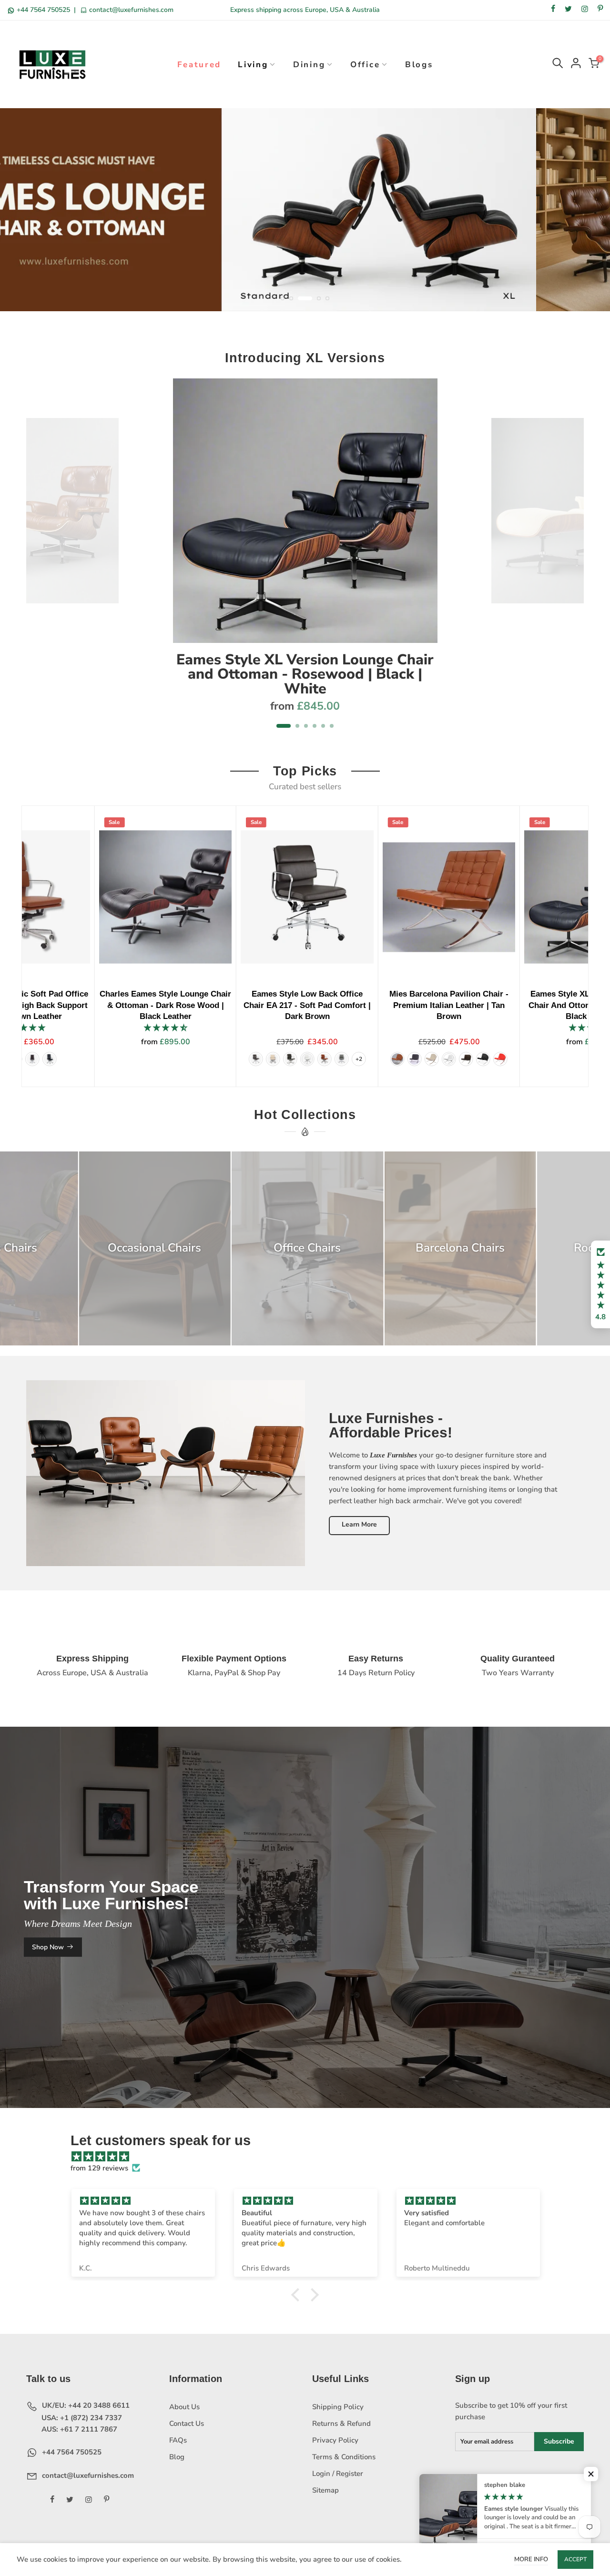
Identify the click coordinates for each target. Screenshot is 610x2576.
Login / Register (338, 2474)
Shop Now (48, 1947)
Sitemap (325, 2490)
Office (365, 65)
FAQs (178, 2440)
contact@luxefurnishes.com (130, 10)
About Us (184, 2407)
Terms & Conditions (344, 2457)
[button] (600, 1284)
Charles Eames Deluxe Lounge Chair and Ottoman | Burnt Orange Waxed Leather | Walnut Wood (208, 1005)
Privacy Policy (335, 2440)
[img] (310, 2157)
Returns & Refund (341, 2423)
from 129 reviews (99, 2168)
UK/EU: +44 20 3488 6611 (85, 2405)
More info (531, 2559)
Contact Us (187, 2423)
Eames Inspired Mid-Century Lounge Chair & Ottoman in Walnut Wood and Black (492, 1005)
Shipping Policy (338, 2407)
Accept (575, 2559)
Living (253, 65)
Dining (309, 65)
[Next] (572, 559)
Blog (177, 2457)
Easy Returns (376, 1659)
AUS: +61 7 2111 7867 (78, 2429)
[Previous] (39, 559)
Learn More (359, 1524)
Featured (199, 65)
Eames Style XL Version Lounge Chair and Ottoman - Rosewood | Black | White (305, 674)
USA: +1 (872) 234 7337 (81, 2418)
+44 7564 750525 (43, 10)
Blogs (419, 65)
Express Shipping (92, 1659)
